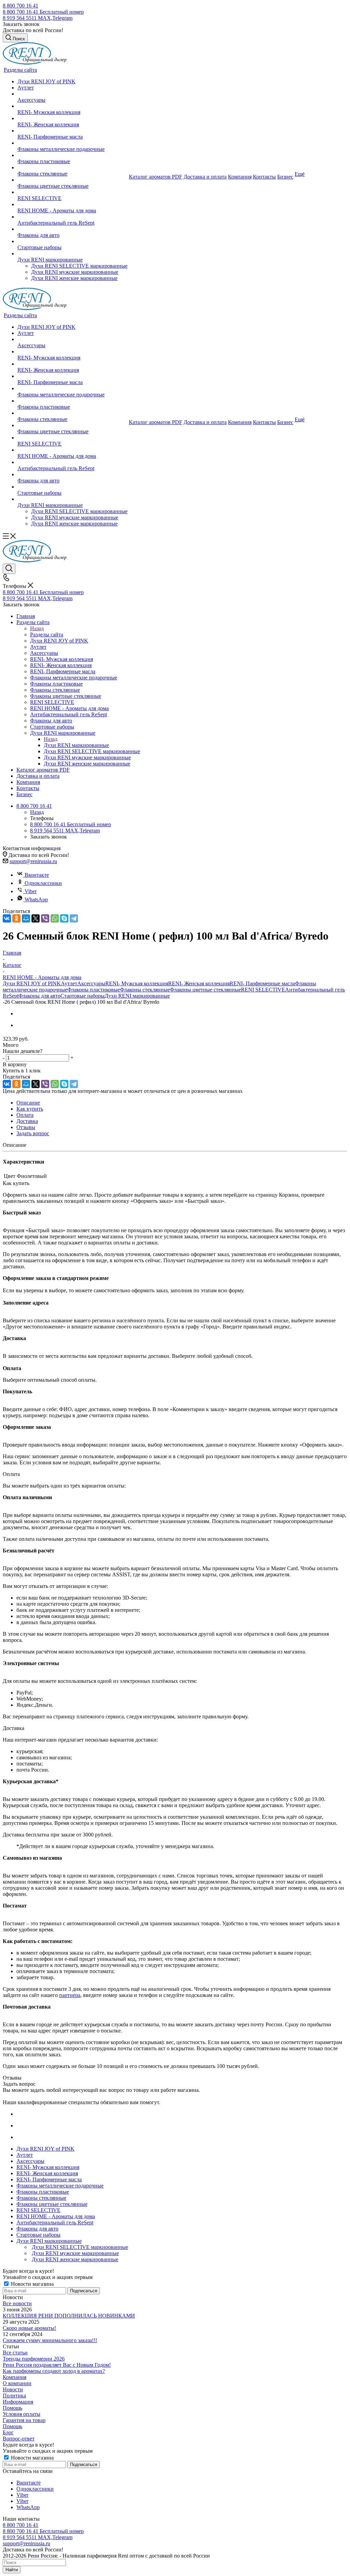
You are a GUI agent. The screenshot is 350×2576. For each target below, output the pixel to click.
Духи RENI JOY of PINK (32, 983)
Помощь (12, 2408)
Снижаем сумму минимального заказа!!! (50, 2340)
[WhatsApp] (55, 918)
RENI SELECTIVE (263, 990)
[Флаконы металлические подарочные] (72, 143)
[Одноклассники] (16, 918)
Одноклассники (43, 883)
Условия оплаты (22, 2414)
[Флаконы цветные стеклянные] (72, 180)
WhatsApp (36, 899)
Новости (13, 2389)
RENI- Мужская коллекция (137, 983)
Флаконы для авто (39, 996)
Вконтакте (37, 875)
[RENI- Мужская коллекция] (72, 106)
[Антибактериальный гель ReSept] (72, 217)
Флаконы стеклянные (145, 990)
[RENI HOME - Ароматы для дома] (72, 205)
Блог (8, 2432)
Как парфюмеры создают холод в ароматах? (54, 2371)
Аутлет (69, 983)
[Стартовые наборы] (72, 241)
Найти (12, 2570)
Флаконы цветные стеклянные (205, 990)
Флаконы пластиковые (94, 990)
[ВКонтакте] (7, 918)
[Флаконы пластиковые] (72, 155)
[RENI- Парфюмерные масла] (72, 131)
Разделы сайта (47, 635)
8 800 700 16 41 (21, 6)
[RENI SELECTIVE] (72, 192)
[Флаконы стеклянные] (72, 168)
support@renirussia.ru (33, 861)
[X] (36, 918)
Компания (15, 2377)
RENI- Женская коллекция (199, 983)
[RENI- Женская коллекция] (72, 118)
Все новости (17, 2303)
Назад (37, 628)
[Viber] (45, 918)
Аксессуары (91, 983)
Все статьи (15, 2353)
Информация (18, 2402)
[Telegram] (74, 918)
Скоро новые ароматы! (29, 2328)
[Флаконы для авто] (72, 229)
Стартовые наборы (83, 996)
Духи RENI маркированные (76, 745)
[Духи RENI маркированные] (72, 254)
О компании (17, 2383)
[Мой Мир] (26, 918)
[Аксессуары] (72, 94)
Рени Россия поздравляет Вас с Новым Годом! (57, 2365)
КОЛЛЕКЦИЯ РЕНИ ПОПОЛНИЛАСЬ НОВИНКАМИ (69, 2316)
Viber (31, 891)
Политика (14, 2396)
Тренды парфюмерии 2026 (34, 2359)
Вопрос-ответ (19, 2439)
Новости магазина (32, 2284)
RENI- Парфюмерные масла (262, 983)
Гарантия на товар (24, 2420)
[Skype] (64, 918)
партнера (70, 1995)
